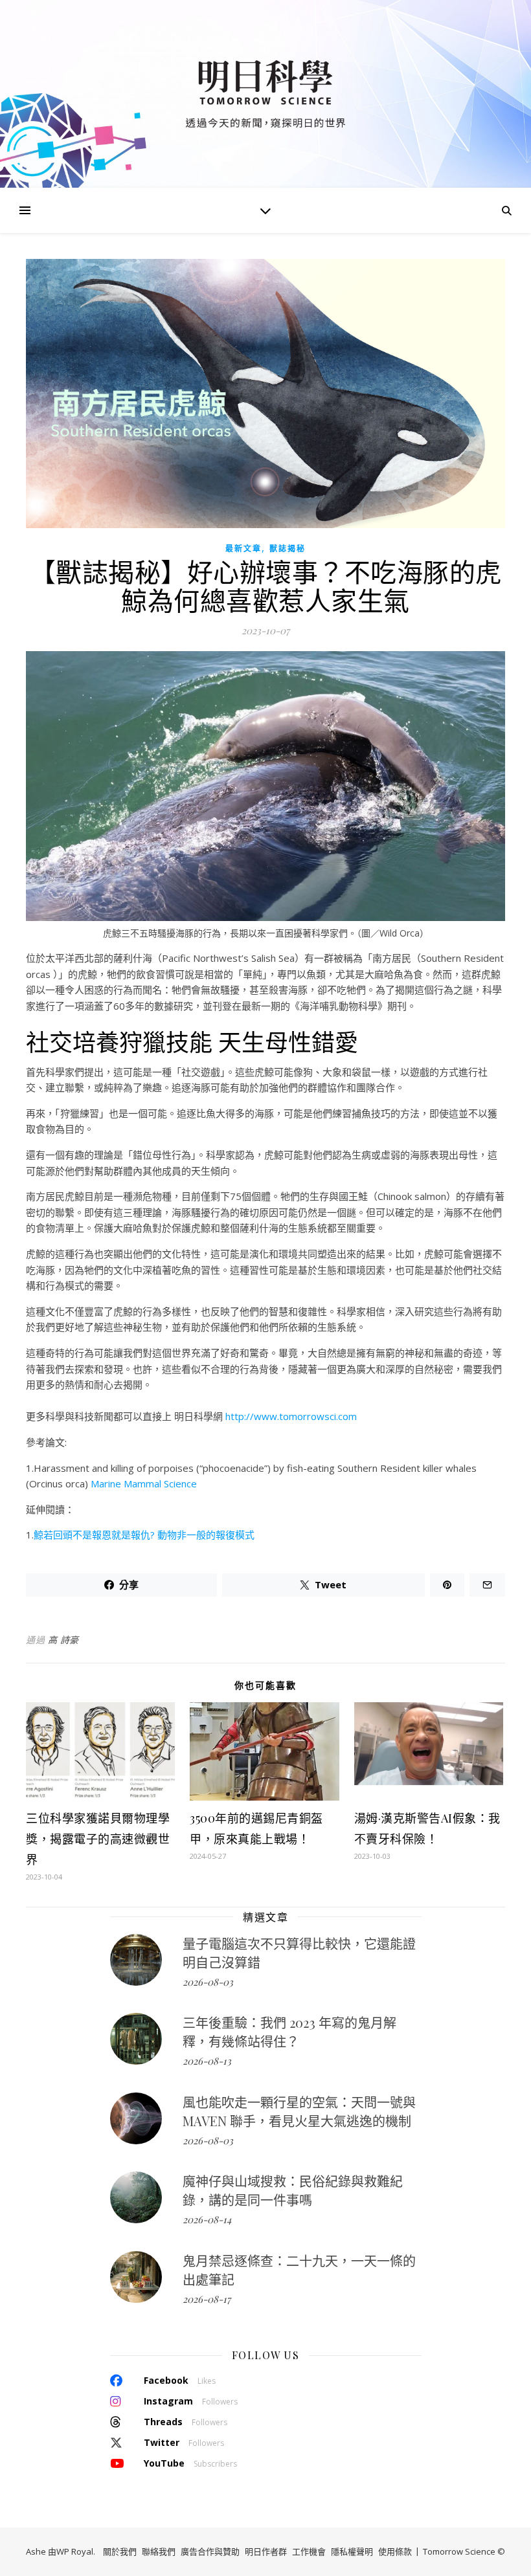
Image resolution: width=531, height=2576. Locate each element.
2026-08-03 (208, 1982)
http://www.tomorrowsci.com (291, 1416)
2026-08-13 (207, 2061)
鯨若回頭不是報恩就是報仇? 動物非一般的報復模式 (144, 1535)
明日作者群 (266, 2551)
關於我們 (120, 2551)
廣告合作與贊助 (210, 2551)
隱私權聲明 (352, 2551)
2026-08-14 (207, 2219)
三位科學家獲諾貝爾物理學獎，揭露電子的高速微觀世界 (98, 1839)
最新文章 (243, 549)
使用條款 (395, 2551)
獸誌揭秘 (288, 549)
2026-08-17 (207, 2299)
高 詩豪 (63, 1640)
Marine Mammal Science (144, 1483)
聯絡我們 (159, 2551)
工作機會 (309, 2551)
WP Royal (75, 2551)
